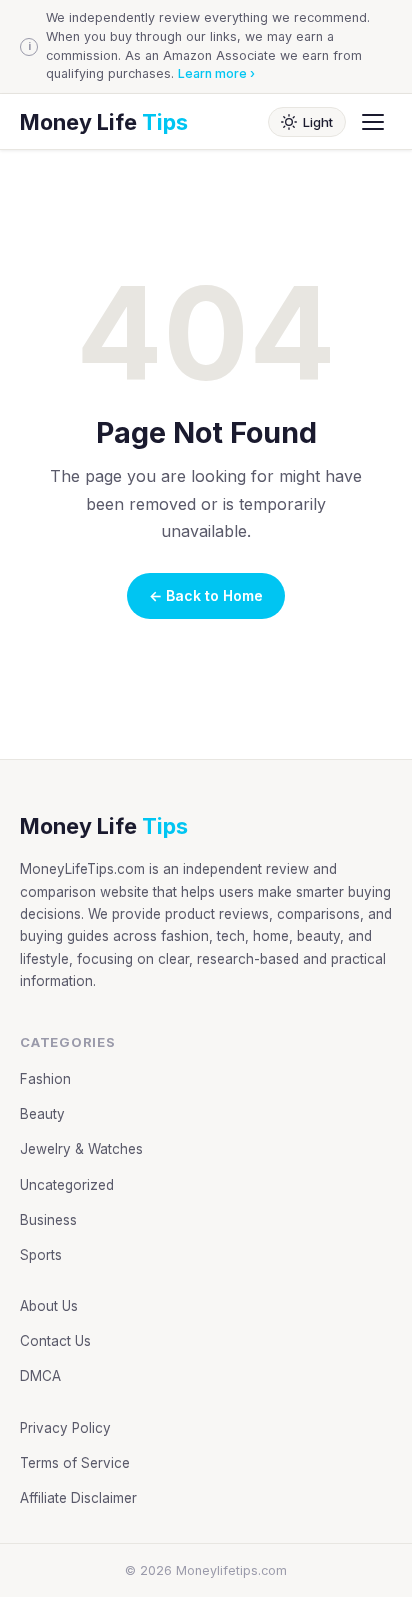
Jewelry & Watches (81, 1149)
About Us (49, 1306)
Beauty (42, 1114)
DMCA (40, 1376)
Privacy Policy (65, 1428)
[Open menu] (373, 122)
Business (48, 1220)
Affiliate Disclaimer (78, 1498)
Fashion (45, 1079)
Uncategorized (67, 1185)
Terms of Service (75, 1463)
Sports (41, 1255)
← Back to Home (206, 595)
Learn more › (216, 73)
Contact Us (55, 1341)
